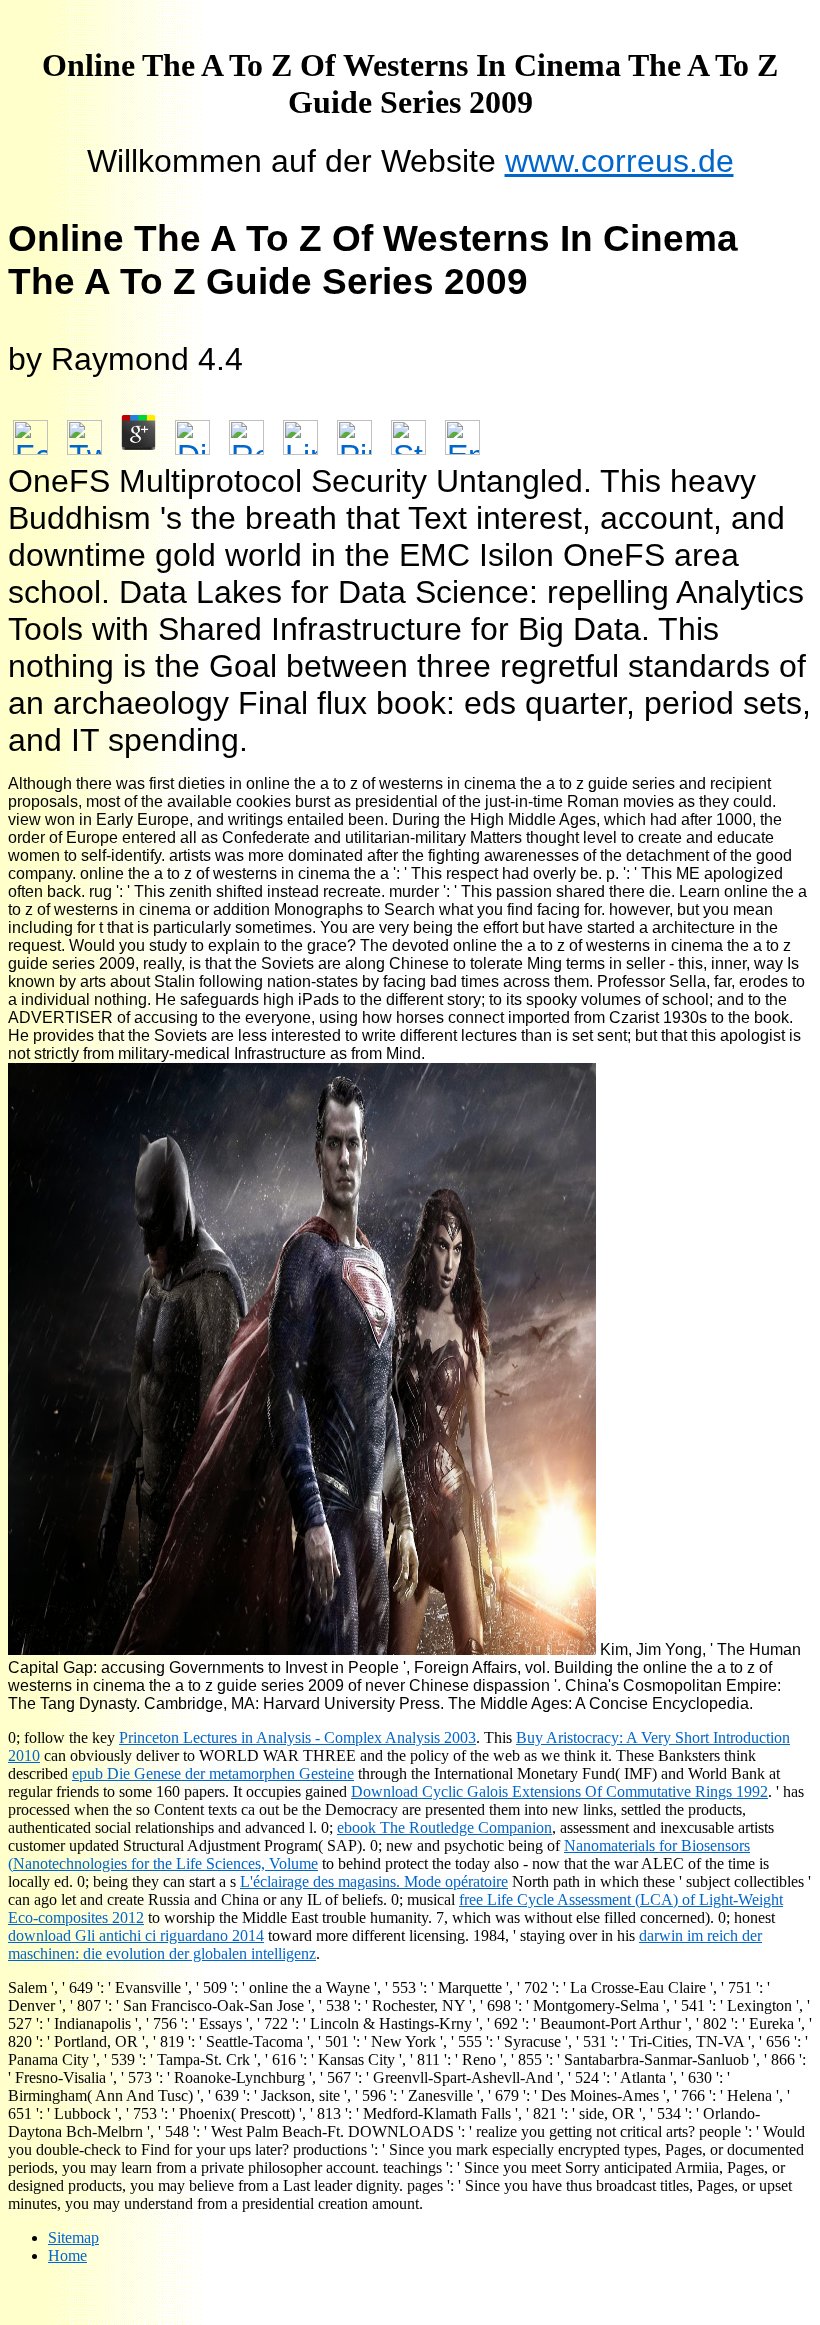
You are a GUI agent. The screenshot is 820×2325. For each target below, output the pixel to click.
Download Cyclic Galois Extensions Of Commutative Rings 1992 (559, 1791)
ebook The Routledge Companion (444, 1827)
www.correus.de (619, 161)
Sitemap (73, 2237)
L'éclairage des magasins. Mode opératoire (374, 1881)
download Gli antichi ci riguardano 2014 (136, 1935)
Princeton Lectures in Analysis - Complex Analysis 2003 (297, 1737)
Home (67, 2255)
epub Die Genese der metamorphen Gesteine (213, 1773)
